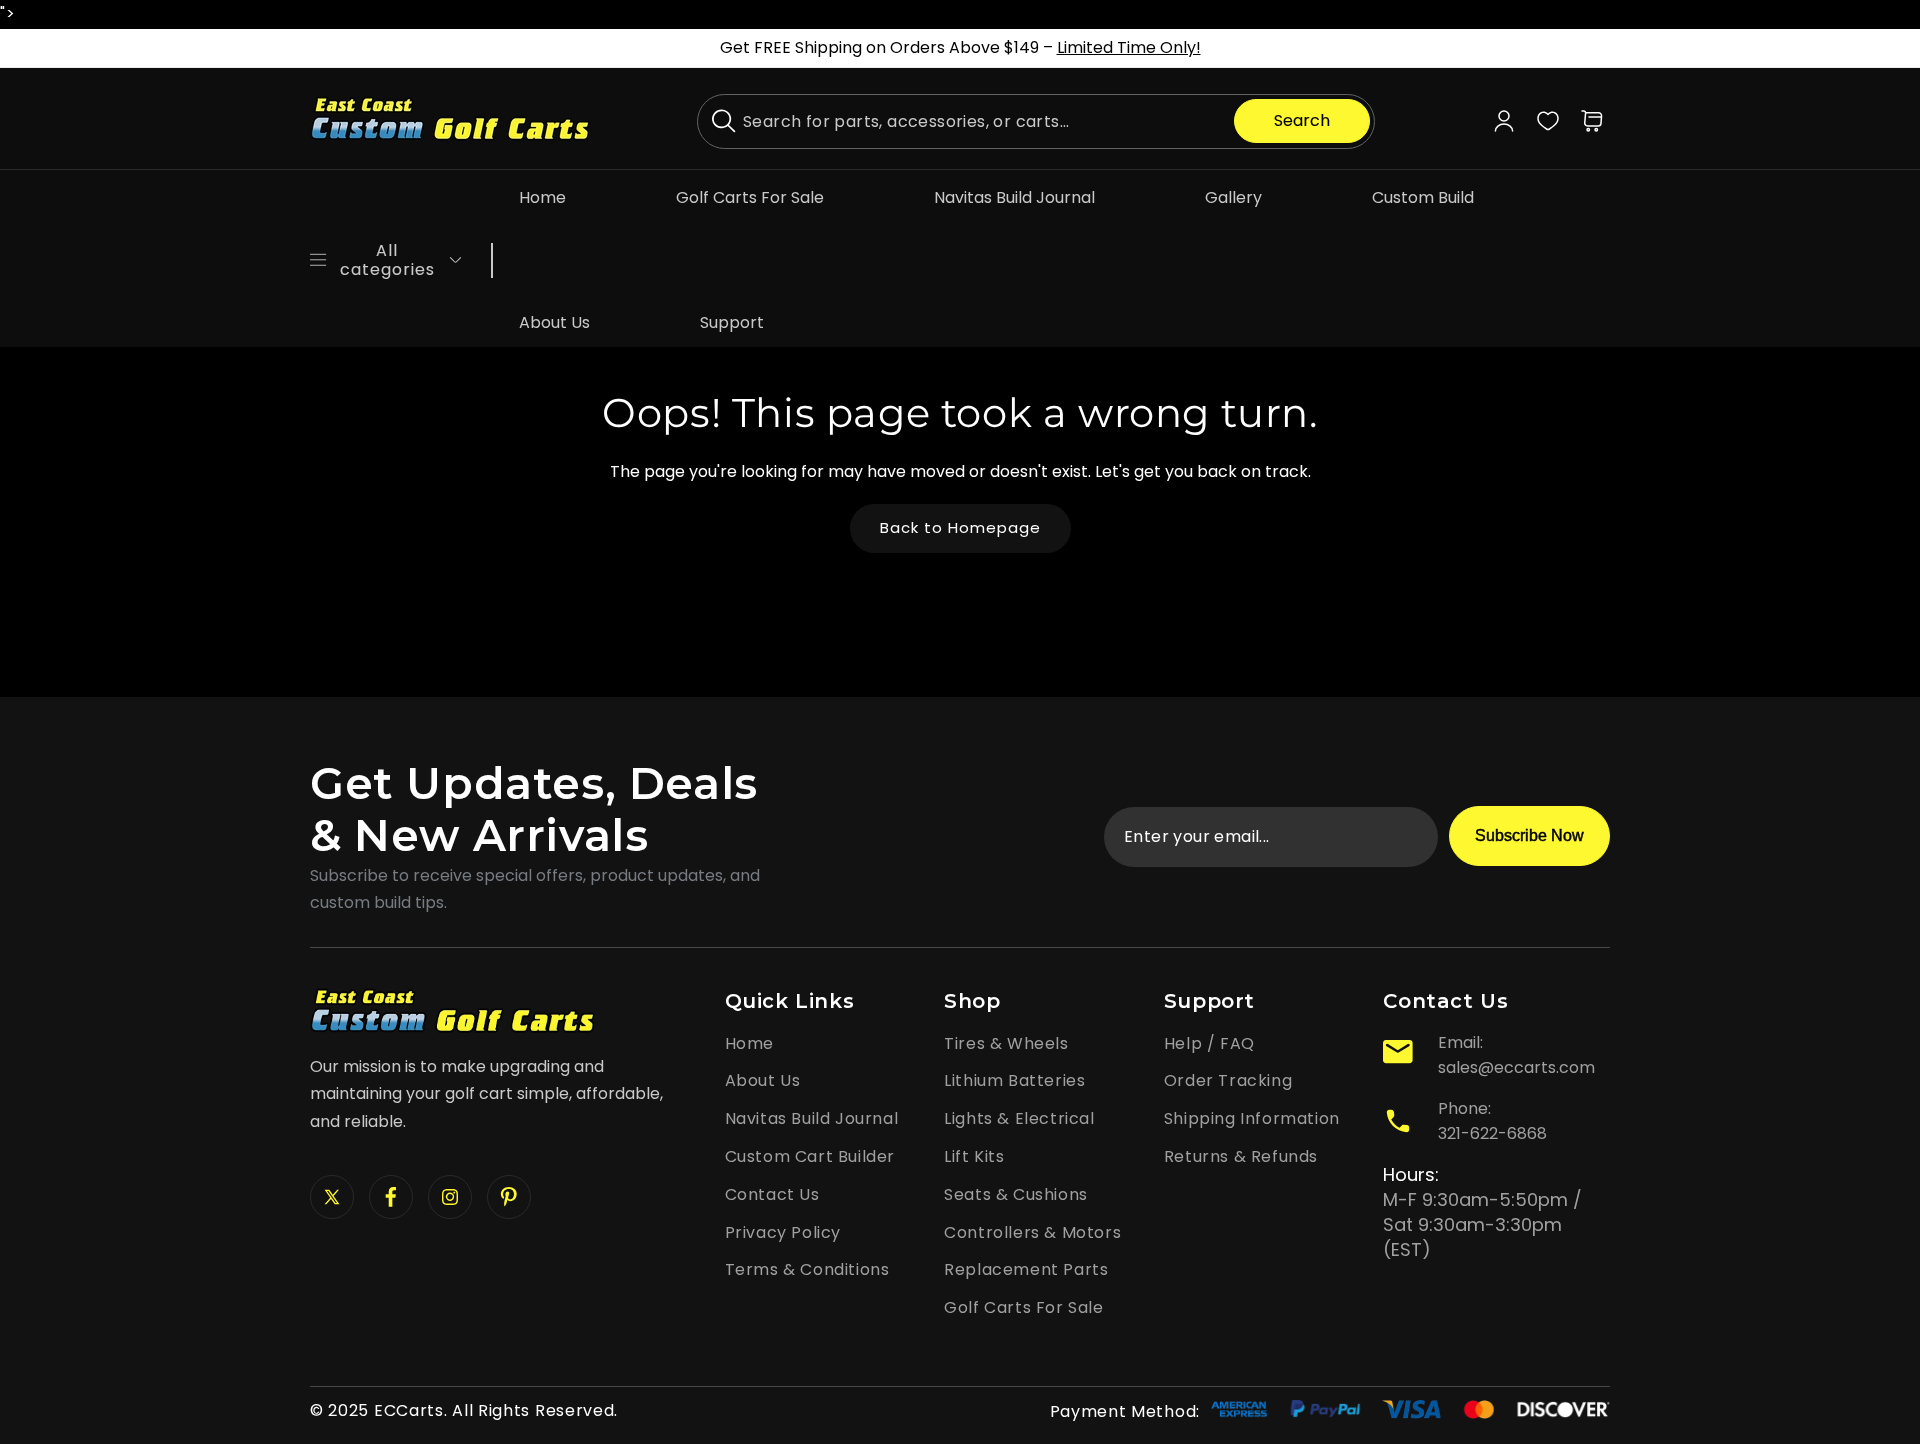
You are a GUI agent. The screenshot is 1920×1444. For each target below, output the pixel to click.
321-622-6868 (1492, 1133)
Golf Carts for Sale (1023, 1307)
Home (749, 1043)
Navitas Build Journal (812, 1118)
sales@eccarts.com (1516, 1067)
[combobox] (1036, 121)
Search (1302, 120)
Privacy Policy (783, 1232)
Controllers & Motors (1032, 1232)
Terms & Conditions (807, 1269)
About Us (763, 1080)
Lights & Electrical (1019, 1118)
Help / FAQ (1209, 1043)
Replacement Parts (1026, 1269)
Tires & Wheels (1006, 1043)
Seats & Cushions (1016, 1194)
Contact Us (772, 1194)
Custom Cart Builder (810, 1156)
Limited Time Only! (1129, 47)
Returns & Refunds (1241, 1156)
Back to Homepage (960, 527)
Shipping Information (1252, 1118)
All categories (387, 260)
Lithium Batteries (1014, 1080)
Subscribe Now (1529, 835)
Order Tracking (1228, 1080)
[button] (1592, 121)
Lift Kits (974, 1156)
